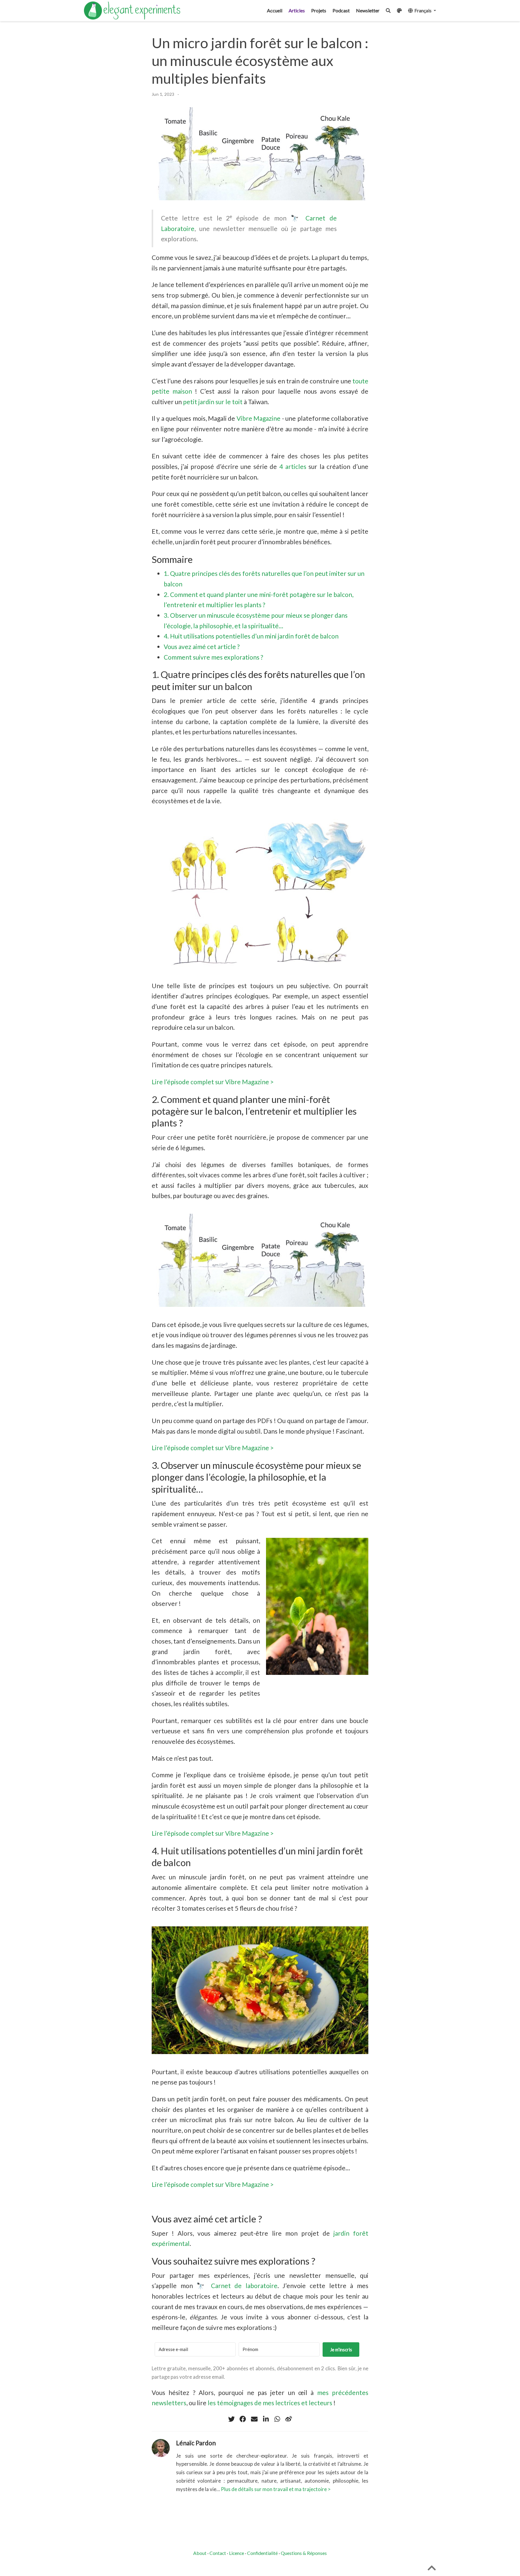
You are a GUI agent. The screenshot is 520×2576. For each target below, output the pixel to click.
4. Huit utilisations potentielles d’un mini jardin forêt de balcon (251, 636)
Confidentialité (262, 2553)
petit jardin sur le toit (213, 402)
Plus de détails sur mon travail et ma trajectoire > (276, 2489)
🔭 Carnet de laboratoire (237, 2286)
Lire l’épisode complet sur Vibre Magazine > (213, 1082)
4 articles (293, 466)
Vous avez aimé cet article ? (202, 646)
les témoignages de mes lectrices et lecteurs (270, 2403)
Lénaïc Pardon (196, 2443)
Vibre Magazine (258, 418)
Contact (218, 2553)
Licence (237, 2553)
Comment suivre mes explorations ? (213, 657)
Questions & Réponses (304, 2553)
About (200, 2553)
